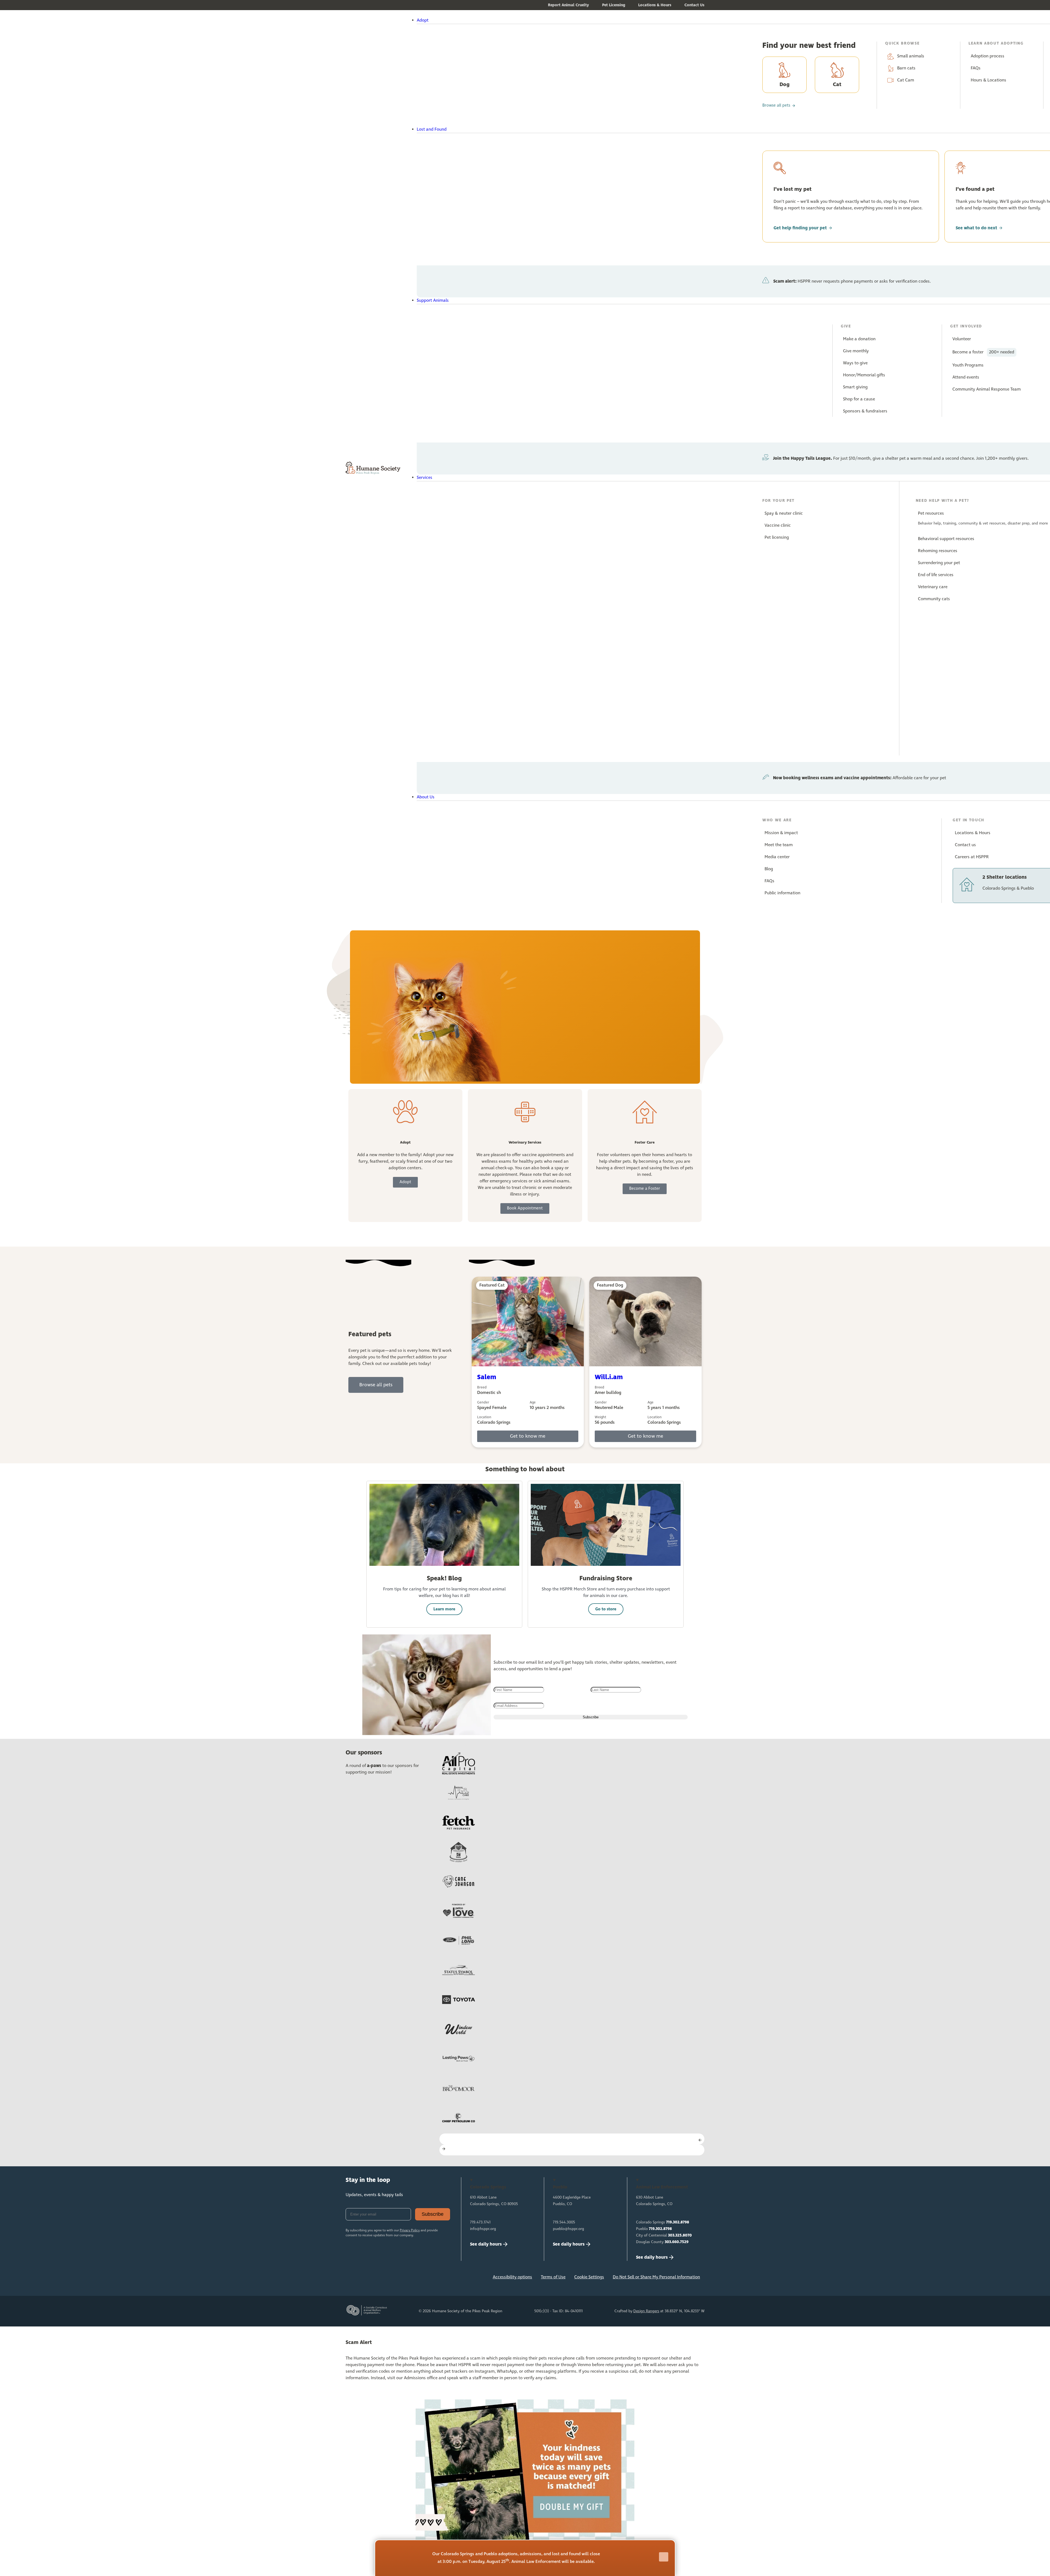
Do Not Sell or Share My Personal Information (656, 2277)
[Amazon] (407, 2279)
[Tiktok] (425, 2279)
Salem (487, 1377)
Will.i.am (609, 1377)
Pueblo (654, 2229)
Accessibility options (512, 2277)
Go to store (606, 1609)
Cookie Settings (589, 2277)
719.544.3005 (564, 2222)
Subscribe (433, 2214)
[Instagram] (371, 2279)
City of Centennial (664, 2235)
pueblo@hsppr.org (568, 2229)
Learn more (444, 1609)
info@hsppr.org (483, 2229)
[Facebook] (352, 2279)
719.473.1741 (480, 2222)
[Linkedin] (389, 2279)
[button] (541, 20)
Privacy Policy (410, 2231)
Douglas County (662, 2242)
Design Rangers (646, 2311)
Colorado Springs (663, 2222)
